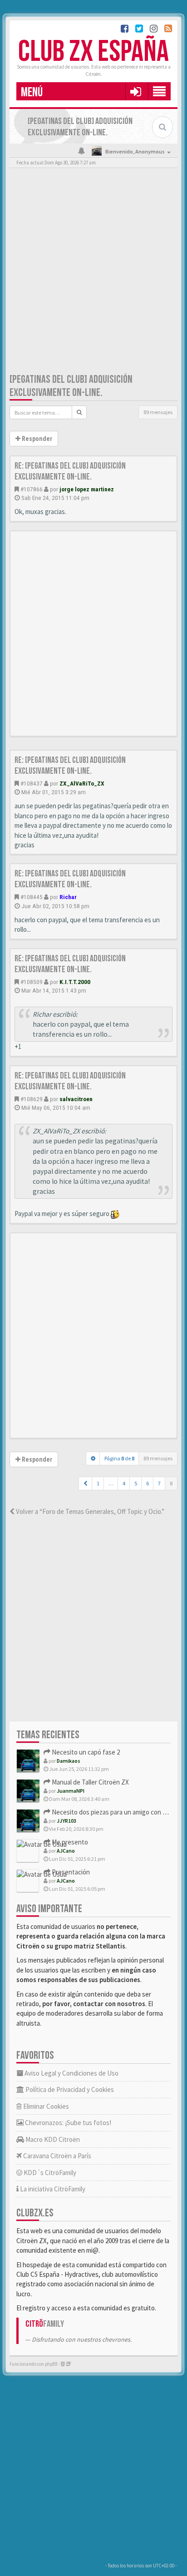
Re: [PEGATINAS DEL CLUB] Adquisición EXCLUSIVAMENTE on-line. (70, 471)
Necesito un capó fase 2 (85, 1752)
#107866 (32, 489)
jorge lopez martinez (87, 489)
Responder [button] (36, 439)
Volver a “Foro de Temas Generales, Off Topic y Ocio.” (89, 1511)
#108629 (32, 1099)
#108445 (32, 897)
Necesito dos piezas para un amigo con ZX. (111, 1812)
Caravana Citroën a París (57, 2156)
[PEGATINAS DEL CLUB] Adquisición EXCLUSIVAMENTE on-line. (71, 386)
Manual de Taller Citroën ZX (90, 1782)
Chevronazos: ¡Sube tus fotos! (67, 2123)
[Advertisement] (93, 272)
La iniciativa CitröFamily (52, 2189)
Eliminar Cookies (45, 2106)
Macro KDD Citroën (52, 2139)
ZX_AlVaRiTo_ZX (82, 783)
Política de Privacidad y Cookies (69, 2089)
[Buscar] (79, 412)
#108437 (32, 783)
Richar (68, 897)
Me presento (69, 1842)
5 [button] (136, 1483)
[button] (135, 91)
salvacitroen (76, 1099)
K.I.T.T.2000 (75, 982)
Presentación (70, 1872)
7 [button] (159, 1483)
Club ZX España (93, 52)
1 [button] (98, 1483)
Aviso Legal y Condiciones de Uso (71, 2073)
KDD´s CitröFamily (49, 2173)
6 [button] (148, 1483)
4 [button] (124, 1483)
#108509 (32, 982)
